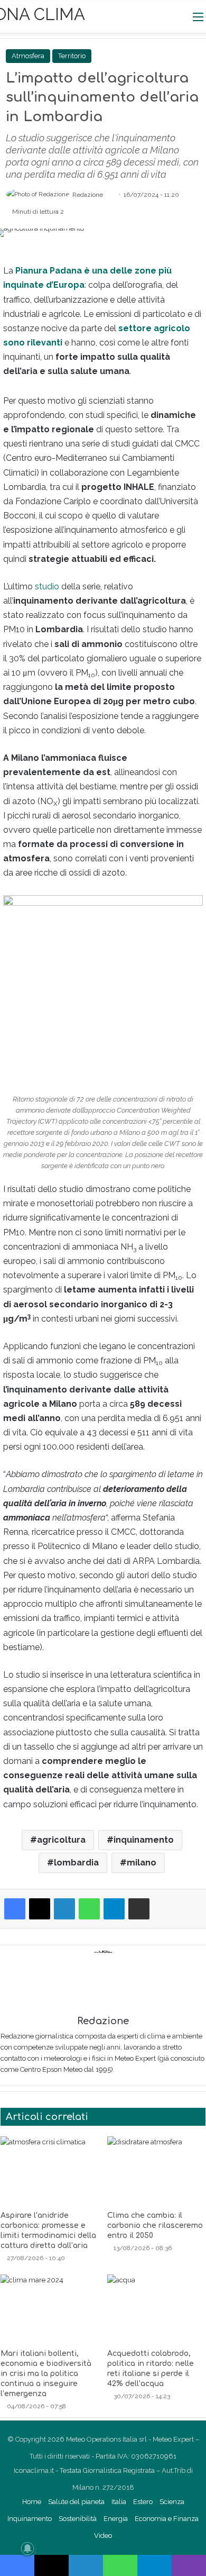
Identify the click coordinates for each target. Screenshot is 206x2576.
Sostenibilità (78, 2519)
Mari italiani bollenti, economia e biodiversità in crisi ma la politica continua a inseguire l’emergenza (46, 2374)
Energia (116, 2519)
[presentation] (55, 673)
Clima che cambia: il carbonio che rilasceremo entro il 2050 (155, 2225)
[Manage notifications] (27, 2548)
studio (47, 586)
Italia (119, 2502)
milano (142, 1863)
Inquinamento (30, 2519)
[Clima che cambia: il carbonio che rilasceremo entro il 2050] (156, 2171)
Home (32, 2502)
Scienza (172, 2502)
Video (103, 2536)
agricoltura (61, 1840)
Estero (143, 2502)
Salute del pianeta (76, 2502)
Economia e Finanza (167, 2519)
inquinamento (144, 1840)
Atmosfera (28, 56)
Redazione (88, 195)
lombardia (76, 1863)
